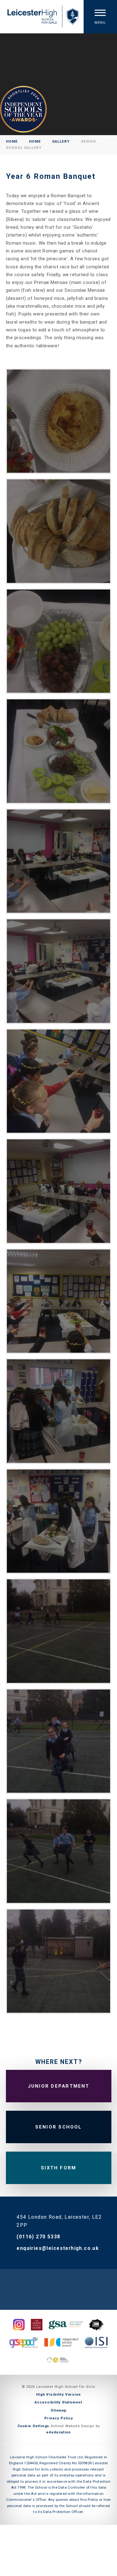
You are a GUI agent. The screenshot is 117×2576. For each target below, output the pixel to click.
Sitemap (58, 2410)
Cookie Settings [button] (34, 2426)
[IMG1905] (59, 1741)
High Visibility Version (58, 2394)
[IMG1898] (59, 531)
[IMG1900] (59, 1411)
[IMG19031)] (59, 1631)
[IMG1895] (59, 861)
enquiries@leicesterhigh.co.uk (58, 2248)
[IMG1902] (59, 1521)
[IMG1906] (59, 1851)
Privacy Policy (59, 2418)
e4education (58, 2432)
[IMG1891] (59, 1191)
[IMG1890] (59, 1301)
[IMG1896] (59, 751)
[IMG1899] (59, 421)
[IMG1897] (59, 641)
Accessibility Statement (58, 2402)
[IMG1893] (59, 971)
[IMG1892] (59, 1081)
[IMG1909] (59, 1961)
